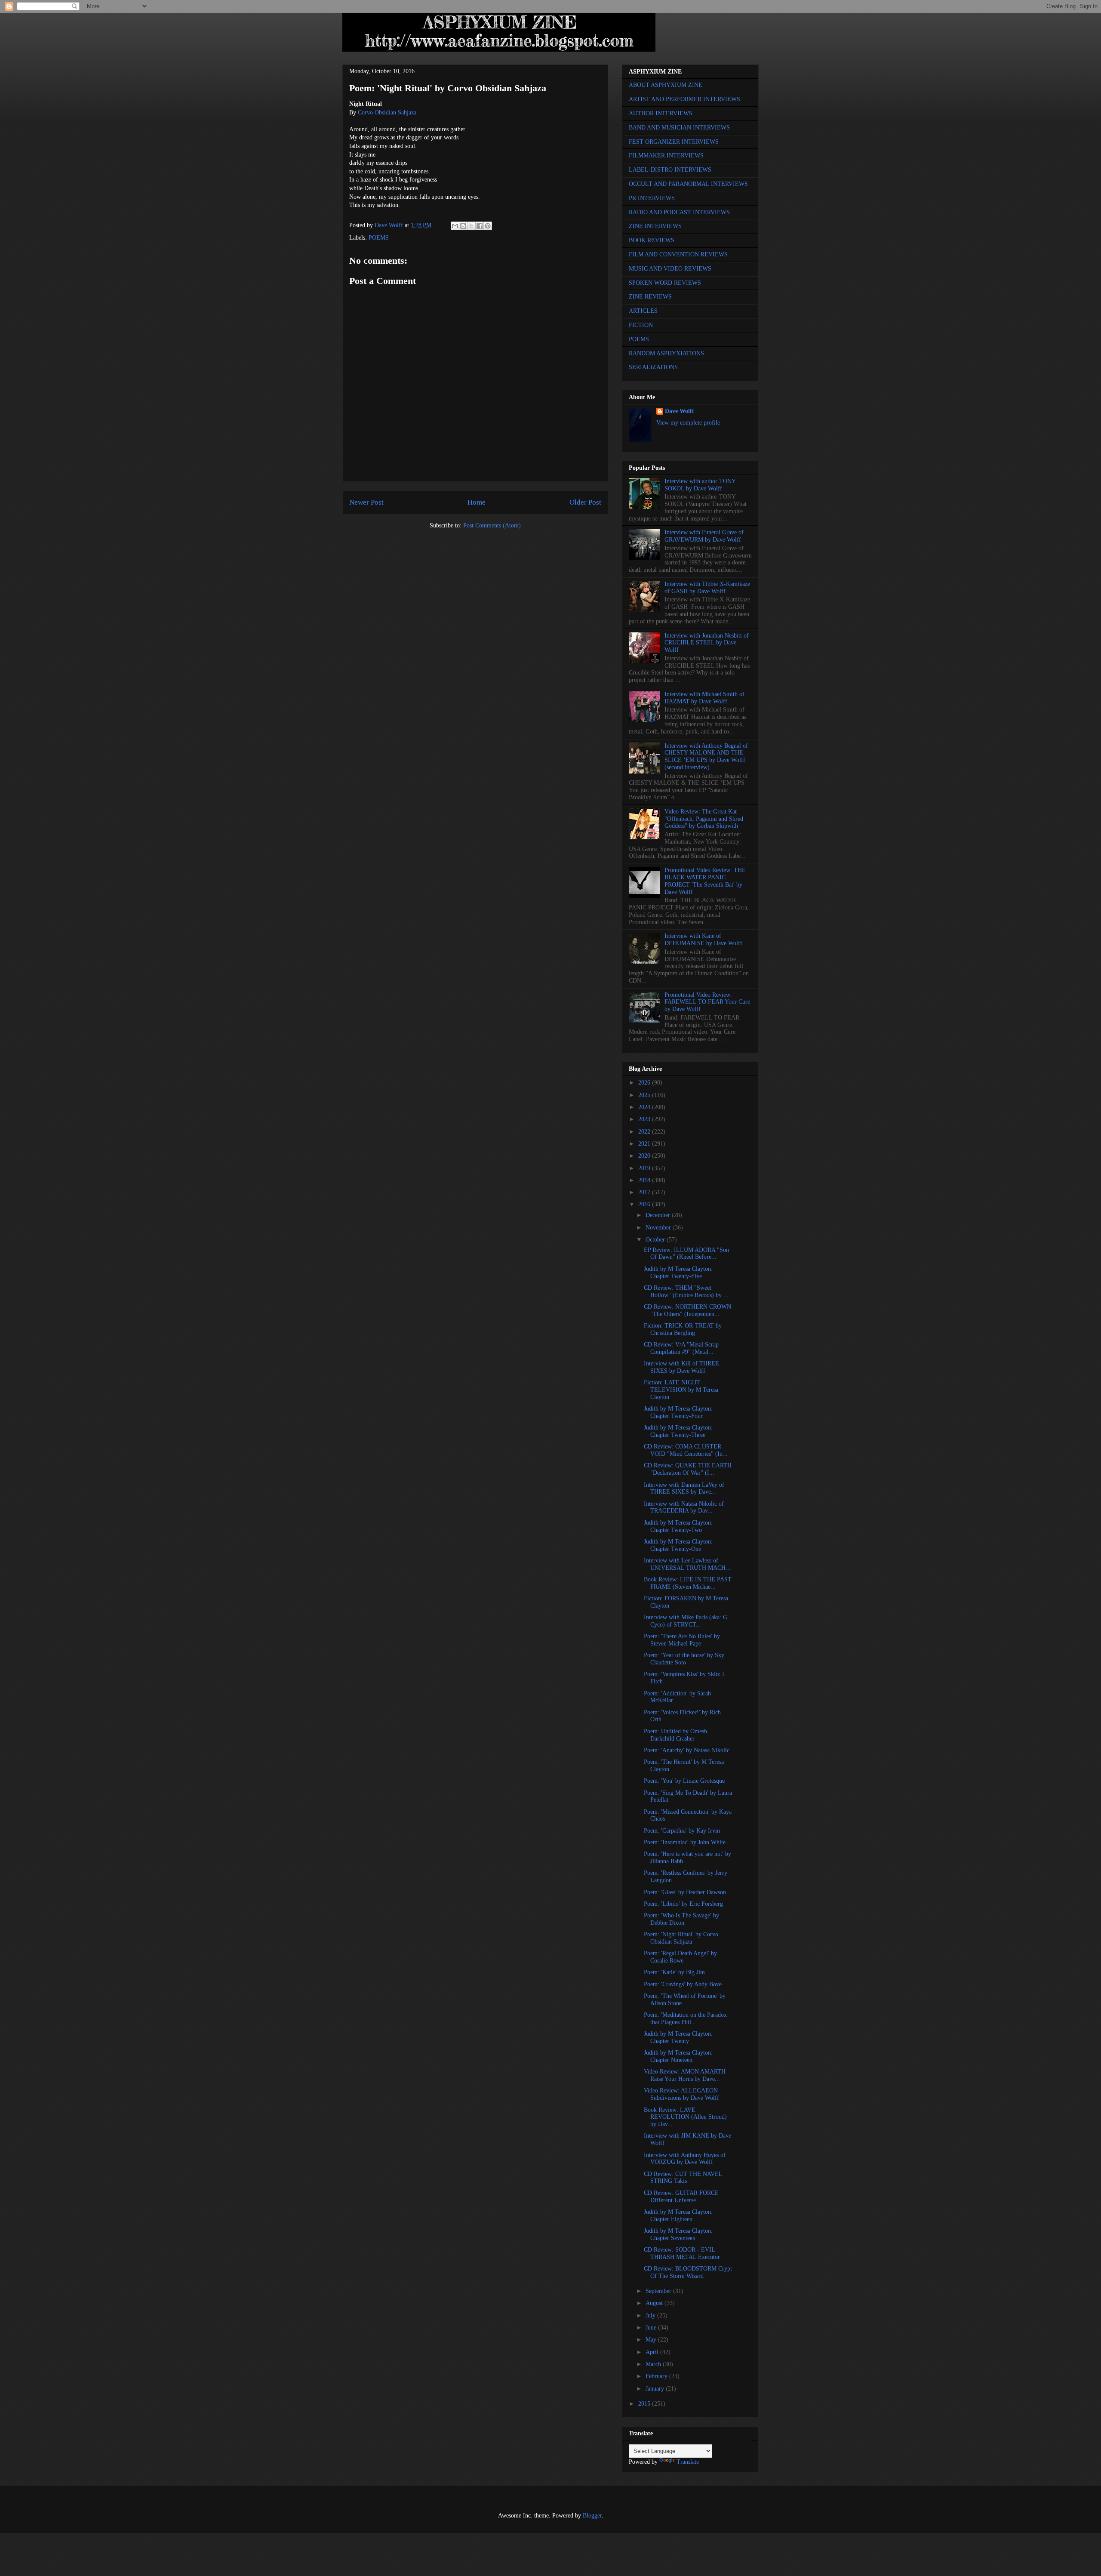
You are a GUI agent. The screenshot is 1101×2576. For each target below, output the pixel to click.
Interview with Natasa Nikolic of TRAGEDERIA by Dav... (684, 1507)
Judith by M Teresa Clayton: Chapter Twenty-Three (678, 1431)
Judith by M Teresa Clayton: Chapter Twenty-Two (678, 1526)
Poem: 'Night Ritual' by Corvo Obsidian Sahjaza (681, 1938)
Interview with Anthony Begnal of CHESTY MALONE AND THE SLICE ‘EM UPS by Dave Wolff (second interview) (706, 756)
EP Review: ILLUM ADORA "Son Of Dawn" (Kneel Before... (686, 1254)
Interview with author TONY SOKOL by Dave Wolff (700, 485)
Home (477, 502)
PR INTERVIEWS (652, 198)
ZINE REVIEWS (650, 297)
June (652, 2328)
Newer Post (366, 502)
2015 (645, 2404)
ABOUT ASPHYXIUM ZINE (666, 85)
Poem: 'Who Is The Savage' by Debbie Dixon (681, 1919)
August (655, 2303)
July (651, 2316)
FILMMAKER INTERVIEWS (666, 156)
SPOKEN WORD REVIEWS (665, 283)
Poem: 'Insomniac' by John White (685, 1842)
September (659, 2291)
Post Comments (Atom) (492, 525)
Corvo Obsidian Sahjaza (387, 112)
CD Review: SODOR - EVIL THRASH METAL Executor (682, 2253)
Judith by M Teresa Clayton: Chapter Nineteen (678, 2056)
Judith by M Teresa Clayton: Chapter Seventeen (678, 2234)
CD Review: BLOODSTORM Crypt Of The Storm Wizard (688, 2272)
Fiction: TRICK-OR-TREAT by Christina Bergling (683, 1329)
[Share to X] (471, 226)
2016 (645, 1204)
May (652, 2340)
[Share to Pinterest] (488, 226)
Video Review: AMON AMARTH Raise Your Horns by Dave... (685, 2075)
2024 (645, 1107)
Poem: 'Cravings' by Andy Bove (683, 1984)
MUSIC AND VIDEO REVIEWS (670, 269)
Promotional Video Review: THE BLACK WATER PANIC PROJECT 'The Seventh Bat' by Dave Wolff (705, 881)
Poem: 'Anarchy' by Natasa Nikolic (687, 1750)
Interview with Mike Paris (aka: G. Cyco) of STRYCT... (686, 1621)
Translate (688, 2462)
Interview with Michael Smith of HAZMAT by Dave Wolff (704, 698)
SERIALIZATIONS (653, 367)
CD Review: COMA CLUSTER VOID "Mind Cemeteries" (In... (686, 1450)
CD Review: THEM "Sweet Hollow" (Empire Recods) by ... (686, 1291)
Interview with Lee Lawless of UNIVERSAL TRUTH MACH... (687, 1564)
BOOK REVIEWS (652, 240)
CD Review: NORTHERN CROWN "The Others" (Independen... (687, 1310)
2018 (645, 1180)
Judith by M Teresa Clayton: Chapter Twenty (678, 2037)
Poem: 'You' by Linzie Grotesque (684, 1781)
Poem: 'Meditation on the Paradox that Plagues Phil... (685, 2018)
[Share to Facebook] (480, 226)
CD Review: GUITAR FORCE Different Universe (681, 2197)
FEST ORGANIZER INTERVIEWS (674, 142)
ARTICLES (643, 311)
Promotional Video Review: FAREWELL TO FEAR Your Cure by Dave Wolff (707, 1002)
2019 (645, 1168)
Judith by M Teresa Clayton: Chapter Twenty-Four (678, 1412)
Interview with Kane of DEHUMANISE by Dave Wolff (703, 940)
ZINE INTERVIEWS (655, 226)
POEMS (379, 238)
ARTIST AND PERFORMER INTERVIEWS (684, 99)
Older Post (585, 502)
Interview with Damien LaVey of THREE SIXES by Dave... (684, 1488)
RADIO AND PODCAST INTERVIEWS (679, 212)
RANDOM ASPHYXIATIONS (666, 353)
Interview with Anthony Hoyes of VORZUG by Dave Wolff (685, 2159)
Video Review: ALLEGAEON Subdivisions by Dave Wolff (681, 2094)
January (656, 2389)
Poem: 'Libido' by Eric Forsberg (683, 1904)
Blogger (592, 2516)
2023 (645, 1119)
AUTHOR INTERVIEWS (661, 113)
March (654, 2364)
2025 (645, 1095)
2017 (645, 1192)
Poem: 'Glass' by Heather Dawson (685, 1892)
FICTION (641, 325)
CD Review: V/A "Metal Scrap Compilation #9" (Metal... (681, 1348)
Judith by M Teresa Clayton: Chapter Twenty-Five (678, 1273)
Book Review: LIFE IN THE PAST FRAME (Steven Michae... (688, 1583)
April (653, 2352)
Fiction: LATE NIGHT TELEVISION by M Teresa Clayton (681, 1390)
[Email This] (455, 226)
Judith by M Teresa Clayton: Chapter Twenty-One (678, 1545)
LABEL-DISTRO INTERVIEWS (670, 170)
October (656, 1240)
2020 (645, 1156)
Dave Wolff (680, 411)
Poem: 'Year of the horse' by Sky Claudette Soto (684, 1659)
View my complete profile (688, 423)
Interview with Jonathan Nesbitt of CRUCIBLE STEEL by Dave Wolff (707, 643)
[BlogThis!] (463, 226)
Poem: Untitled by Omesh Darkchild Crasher (675, 1735)
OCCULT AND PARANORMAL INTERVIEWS (688, 184)
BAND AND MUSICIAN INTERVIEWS (679, 128)
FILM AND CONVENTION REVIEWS (678, 254)
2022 (645, 1132)
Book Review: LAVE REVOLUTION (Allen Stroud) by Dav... (685, 2117)
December (659, 1215)
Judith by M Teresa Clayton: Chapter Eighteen (678, 2215)
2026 (645, 1083)
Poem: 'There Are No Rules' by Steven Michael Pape (682, 1640)
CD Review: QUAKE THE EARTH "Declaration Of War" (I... (688, 1469)
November (659, 1228)
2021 (645, 1144)
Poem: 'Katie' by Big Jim (674, 1972)
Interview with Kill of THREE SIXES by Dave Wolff (681, 1367)
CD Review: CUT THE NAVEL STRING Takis (683, 2178)
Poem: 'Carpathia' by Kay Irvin (682, 1831)
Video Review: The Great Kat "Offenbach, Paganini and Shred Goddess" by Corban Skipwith (704, 819)
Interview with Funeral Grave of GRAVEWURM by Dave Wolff (704, 536)
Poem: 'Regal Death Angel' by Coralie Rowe (680, 1957)
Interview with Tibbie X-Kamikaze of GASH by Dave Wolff (707, 588)
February (657, 2376)
